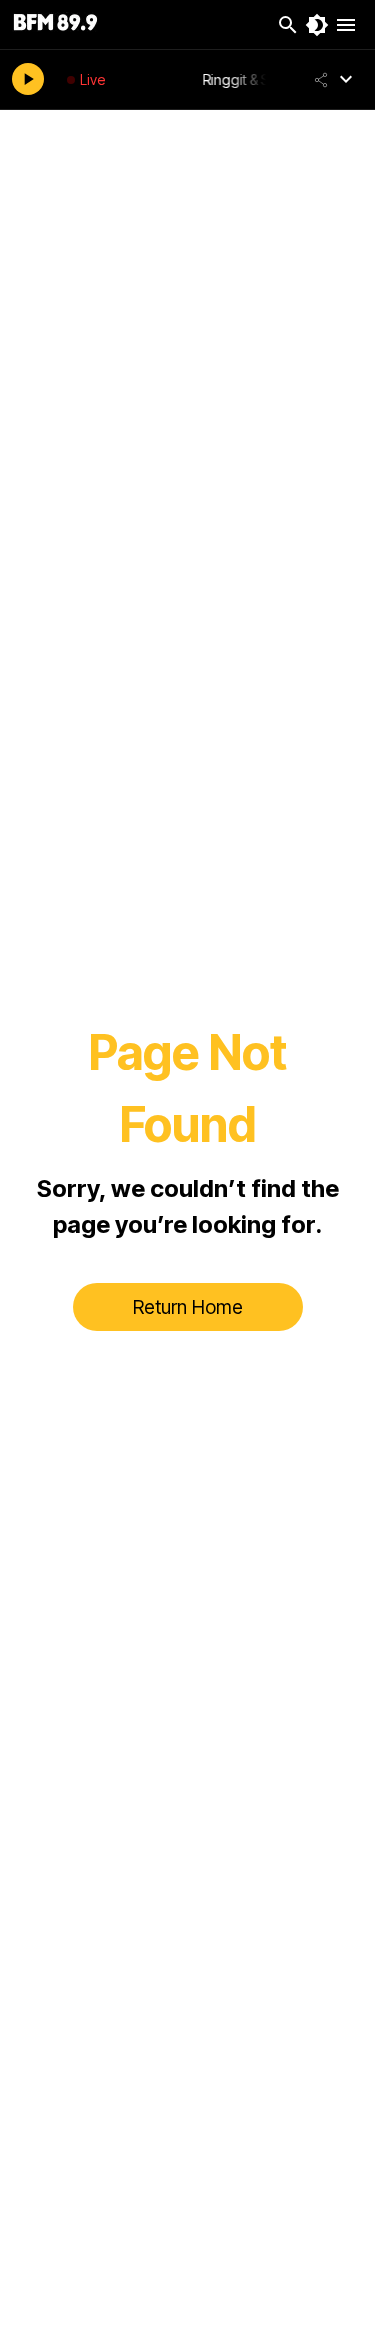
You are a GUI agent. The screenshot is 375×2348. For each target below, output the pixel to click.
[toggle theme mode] (317, 25)
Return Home (188, 1307)
